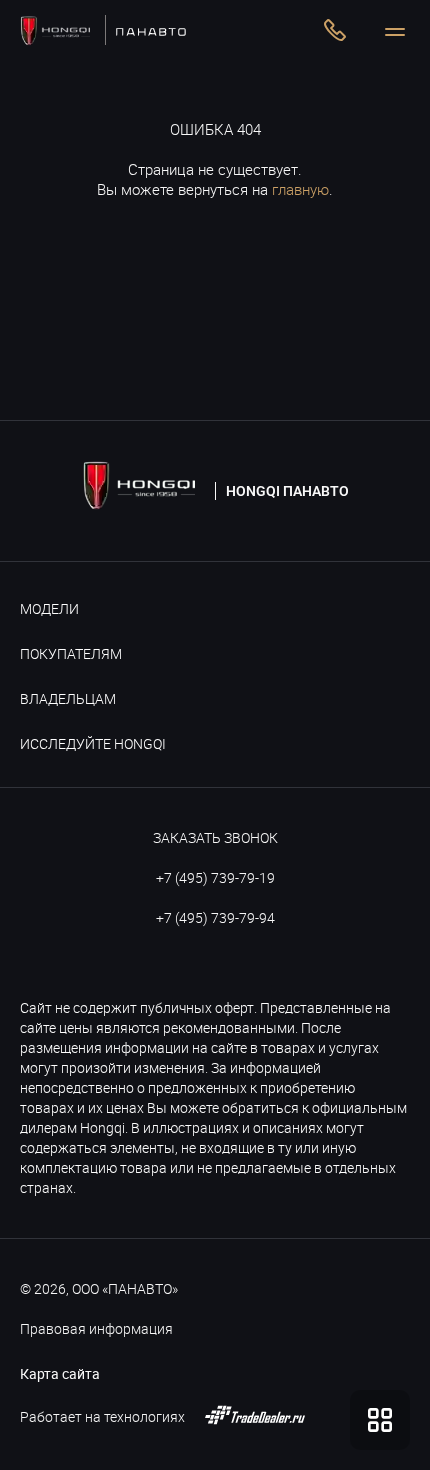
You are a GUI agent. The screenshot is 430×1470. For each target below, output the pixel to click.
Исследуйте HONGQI (93, 743)
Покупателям (71, 653)
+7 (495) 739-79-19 (215, 877)
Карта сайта (60, 1373)
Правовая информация (96, 1328)
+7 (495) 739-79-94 (215, 917)
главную (300, 189)
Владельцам (68, 698)
